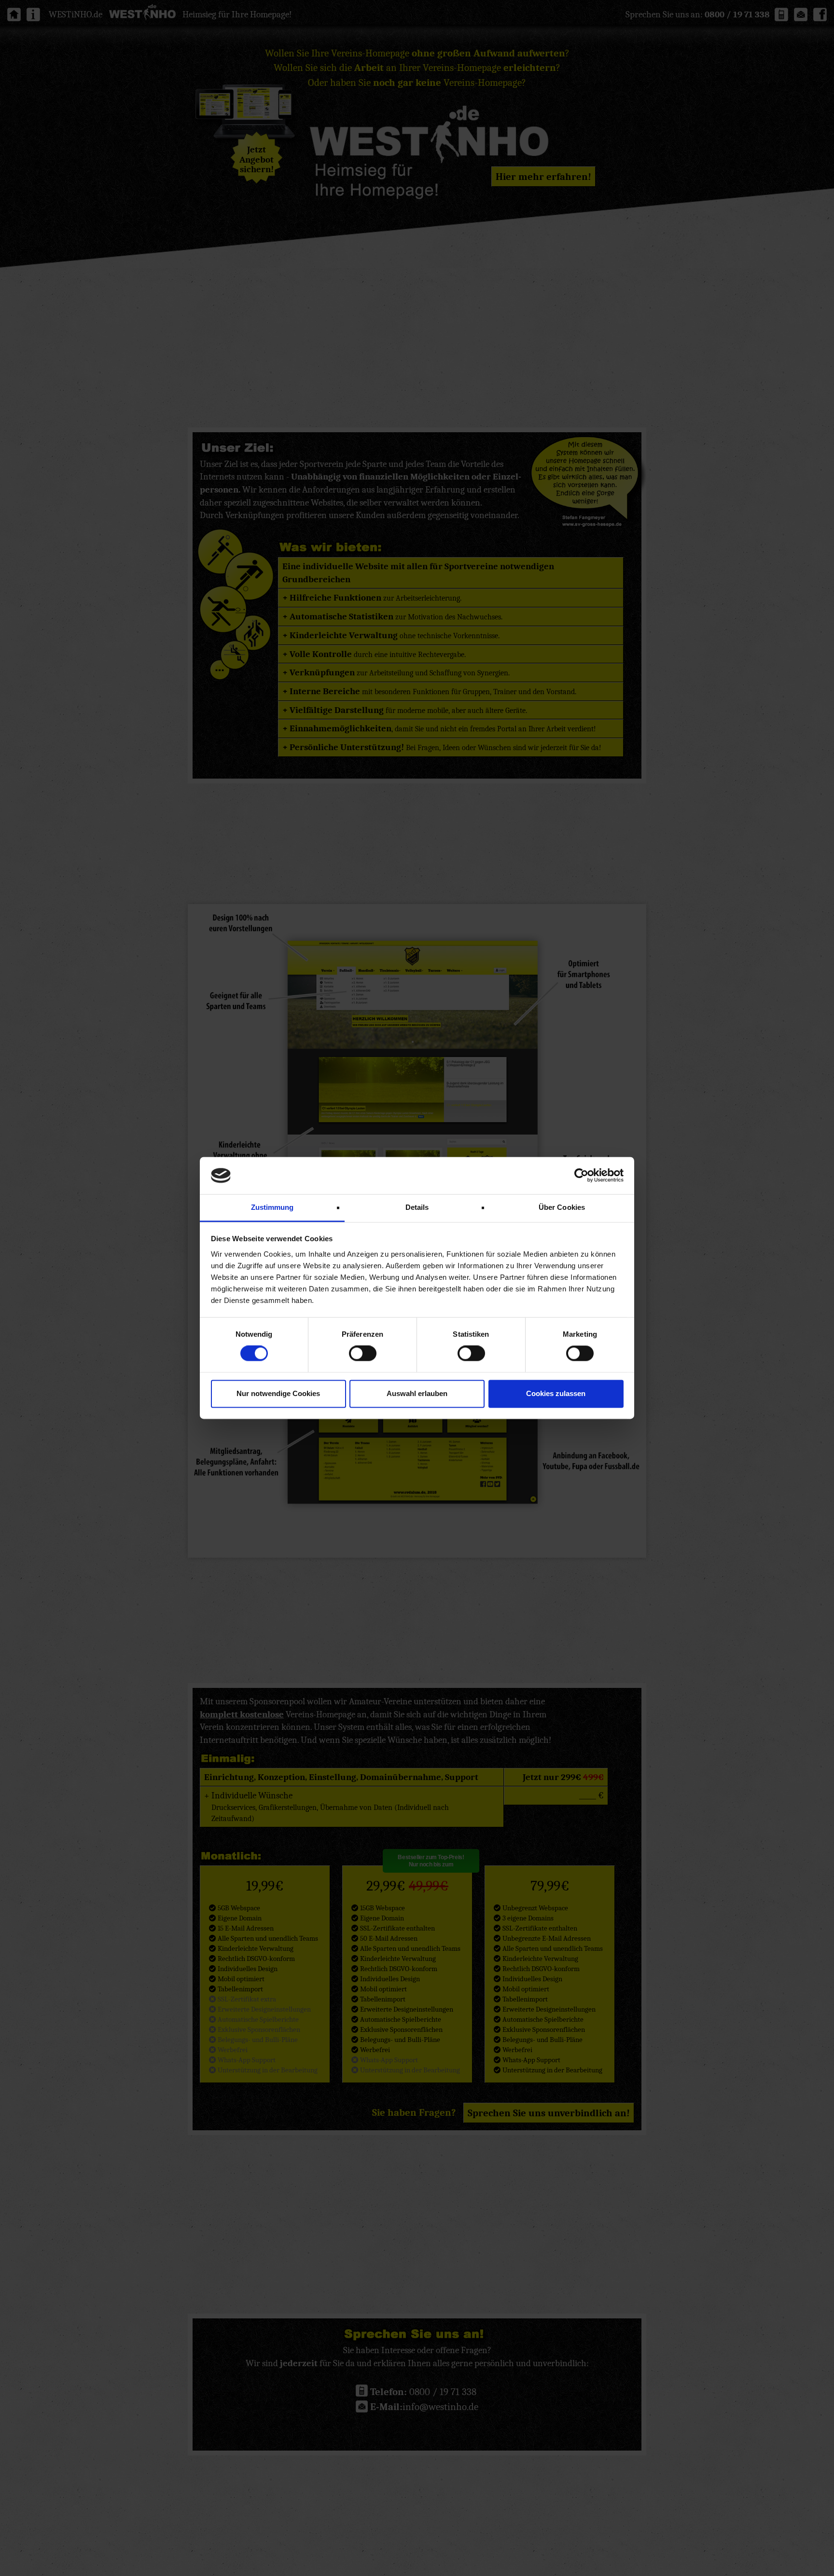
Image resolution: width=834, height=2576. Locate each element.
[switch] (363, 1354)
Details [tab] (417, 1207)
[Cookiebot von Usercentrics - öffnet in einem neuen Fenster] (581, 1176)
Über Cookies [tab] (562, 1207)
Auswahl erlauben (417, 1393)
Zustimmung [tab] (272, 1207)
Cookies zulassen (556, 1393)
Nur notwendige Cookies (278, 1393)
